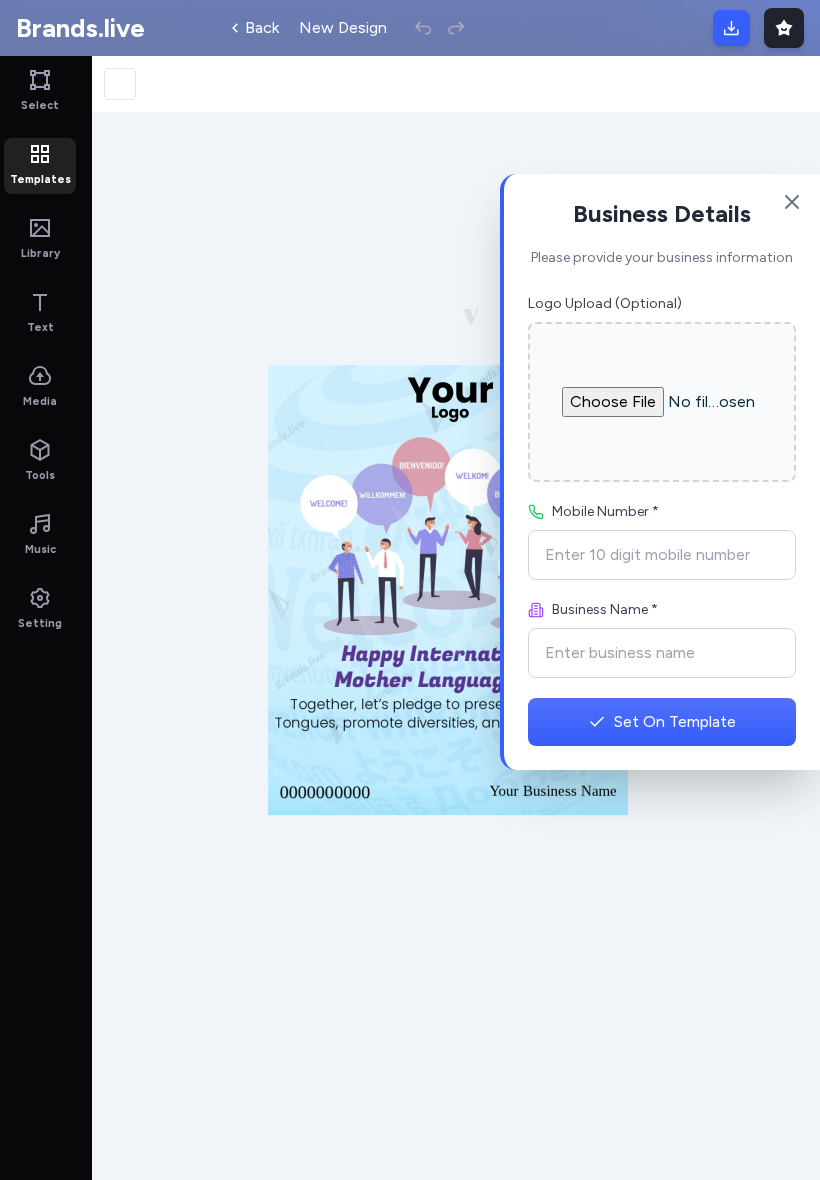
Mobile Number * (605, 511)
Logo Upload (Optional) (605, 303)
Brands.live (80, 28)
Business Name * (605, 609)
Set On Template (675, 721)
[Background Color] (120, 84)
